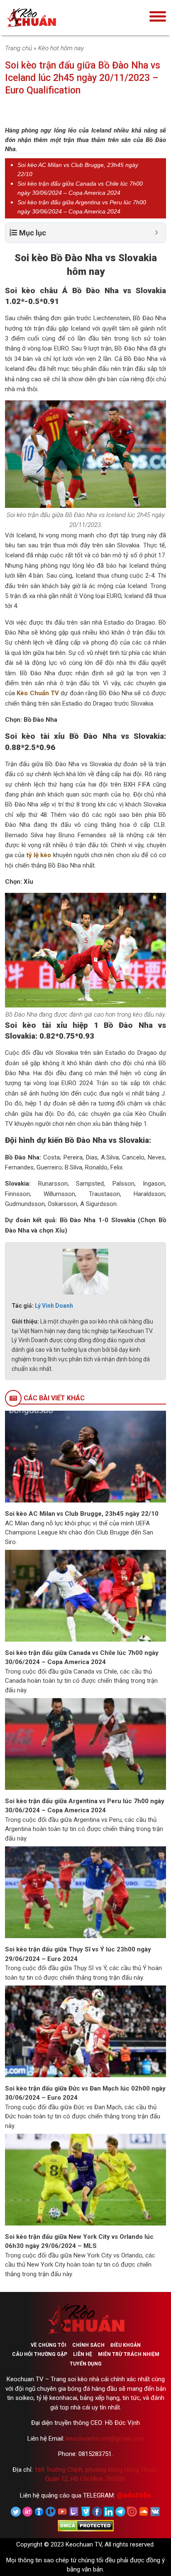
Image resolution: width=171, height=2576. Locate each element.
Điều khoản (126, 2345)
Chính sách (88, 2345)
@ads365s (134, 2495)
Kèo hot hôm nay (61, 48)
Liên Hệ (83, 2354)
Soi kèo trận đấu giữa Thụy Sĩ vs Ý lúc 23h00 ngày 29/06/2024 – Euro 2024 (78, 1954)
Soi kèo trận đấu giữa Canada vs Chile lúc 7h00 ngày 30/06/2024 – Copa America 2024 (82, 1658)
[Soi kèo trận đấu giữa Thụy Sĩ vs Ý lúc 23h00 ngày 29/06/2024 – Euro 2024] (85, 1892)
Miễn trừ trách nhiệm (129, 2354)
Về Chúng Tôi (49, 2345)
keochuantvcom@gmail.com (105, 2439)
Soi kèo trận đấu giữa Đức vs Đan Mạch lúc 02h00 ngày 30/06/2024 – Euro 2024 (85, 2093)
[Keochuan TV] (57, 18)
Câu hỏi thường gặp (40, 2354)
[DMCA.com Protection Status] (86, 2525)
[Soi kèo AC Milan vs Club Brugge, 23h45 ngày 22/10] (85, 1456)
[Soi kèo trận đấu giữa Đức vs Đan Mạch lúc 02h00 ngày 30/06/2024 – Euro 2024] (85, 2031)
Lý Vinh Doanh (54, 1306)
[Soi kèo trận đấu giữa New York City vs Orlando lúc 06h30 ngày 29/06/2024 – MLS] (85, 2179)
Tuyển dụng (86, 2364)
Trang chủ (18, 48)
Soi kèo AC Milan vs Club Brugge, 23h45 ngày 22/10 (82, 1514)
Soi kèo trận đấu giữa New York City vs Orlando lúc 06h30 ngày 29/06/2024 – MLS (79, 2241)
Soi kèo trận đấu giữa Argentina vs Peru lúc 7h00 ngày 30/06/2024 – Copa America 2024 (85, 1806)
